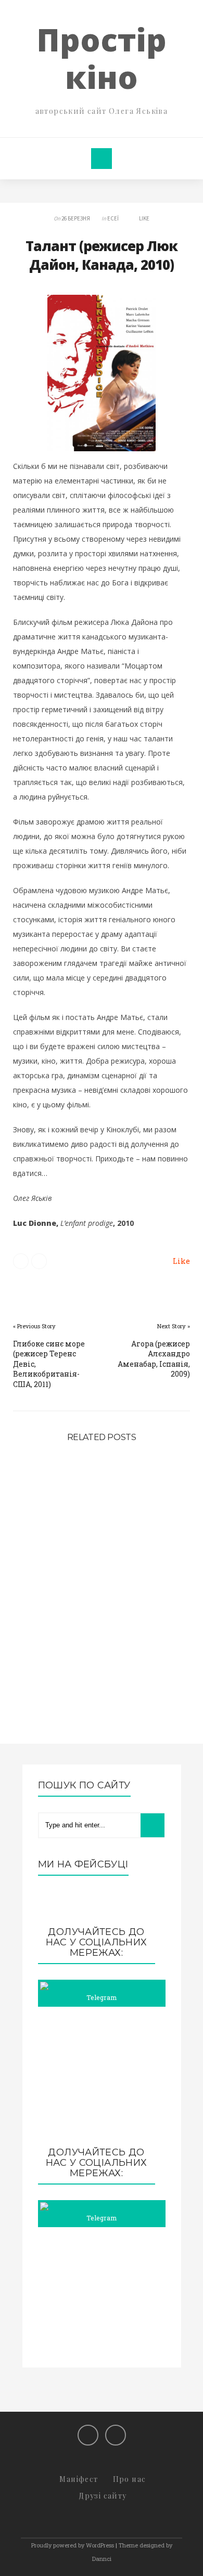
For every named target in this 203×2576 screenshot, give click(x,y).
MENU (102, 159)
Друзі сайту (103, 2496)
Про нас (130, 2479)
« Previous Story (34, 1326)
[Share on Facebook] (39, 1261)
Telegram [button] (102, 1997)
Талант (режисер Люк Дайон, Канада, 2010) (102, 255)
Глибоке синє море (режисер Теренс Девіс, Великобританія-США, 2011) (49, 1364)
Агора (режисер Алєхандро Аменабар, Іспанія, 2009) (154, 1359)
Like (144, 218)
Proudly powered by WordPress (73, 2545)
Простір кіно (102, 58)
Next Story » (174, 1326)
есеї (113, 218)
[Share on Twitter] (21, 1261)
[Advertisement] (102, 2077)
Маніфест (79, 2479)
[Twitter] (116, 2435)
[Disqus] (102, 1604)
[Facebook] (88, 2435)
